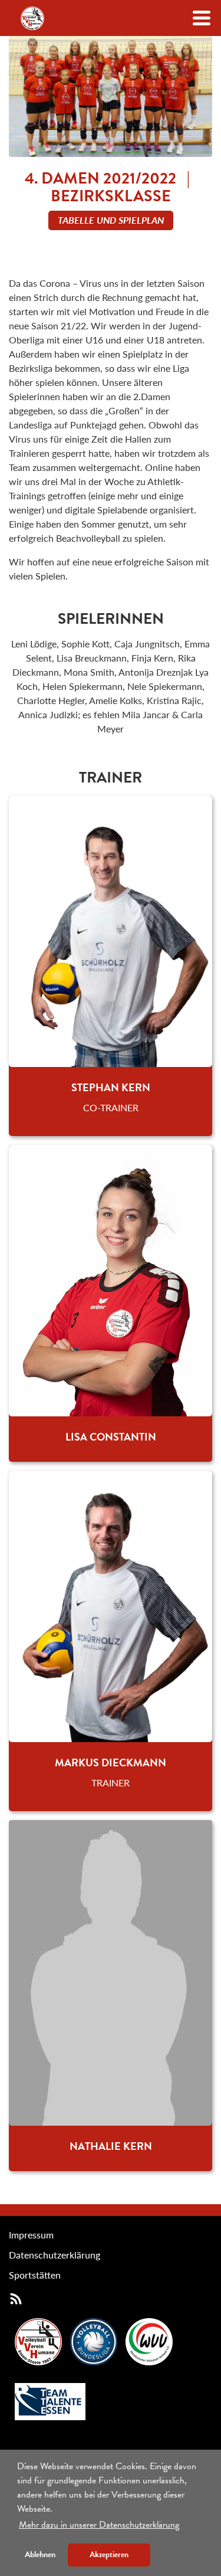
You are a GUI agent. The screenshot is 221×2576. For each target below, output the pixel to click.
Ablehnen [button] (40, 2554)
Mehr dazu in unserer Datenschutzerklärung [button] (99, 2525)
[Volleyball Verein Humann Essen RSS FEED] (16, 2298)
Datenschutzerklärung (55, 2255)
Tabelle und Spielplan (111, 220)
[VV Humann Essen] (32, 18)
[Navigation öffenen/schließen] (202, 18)
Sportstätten (35, 2275)
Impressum (31, 2235)
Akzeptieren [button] (109, 2554)
